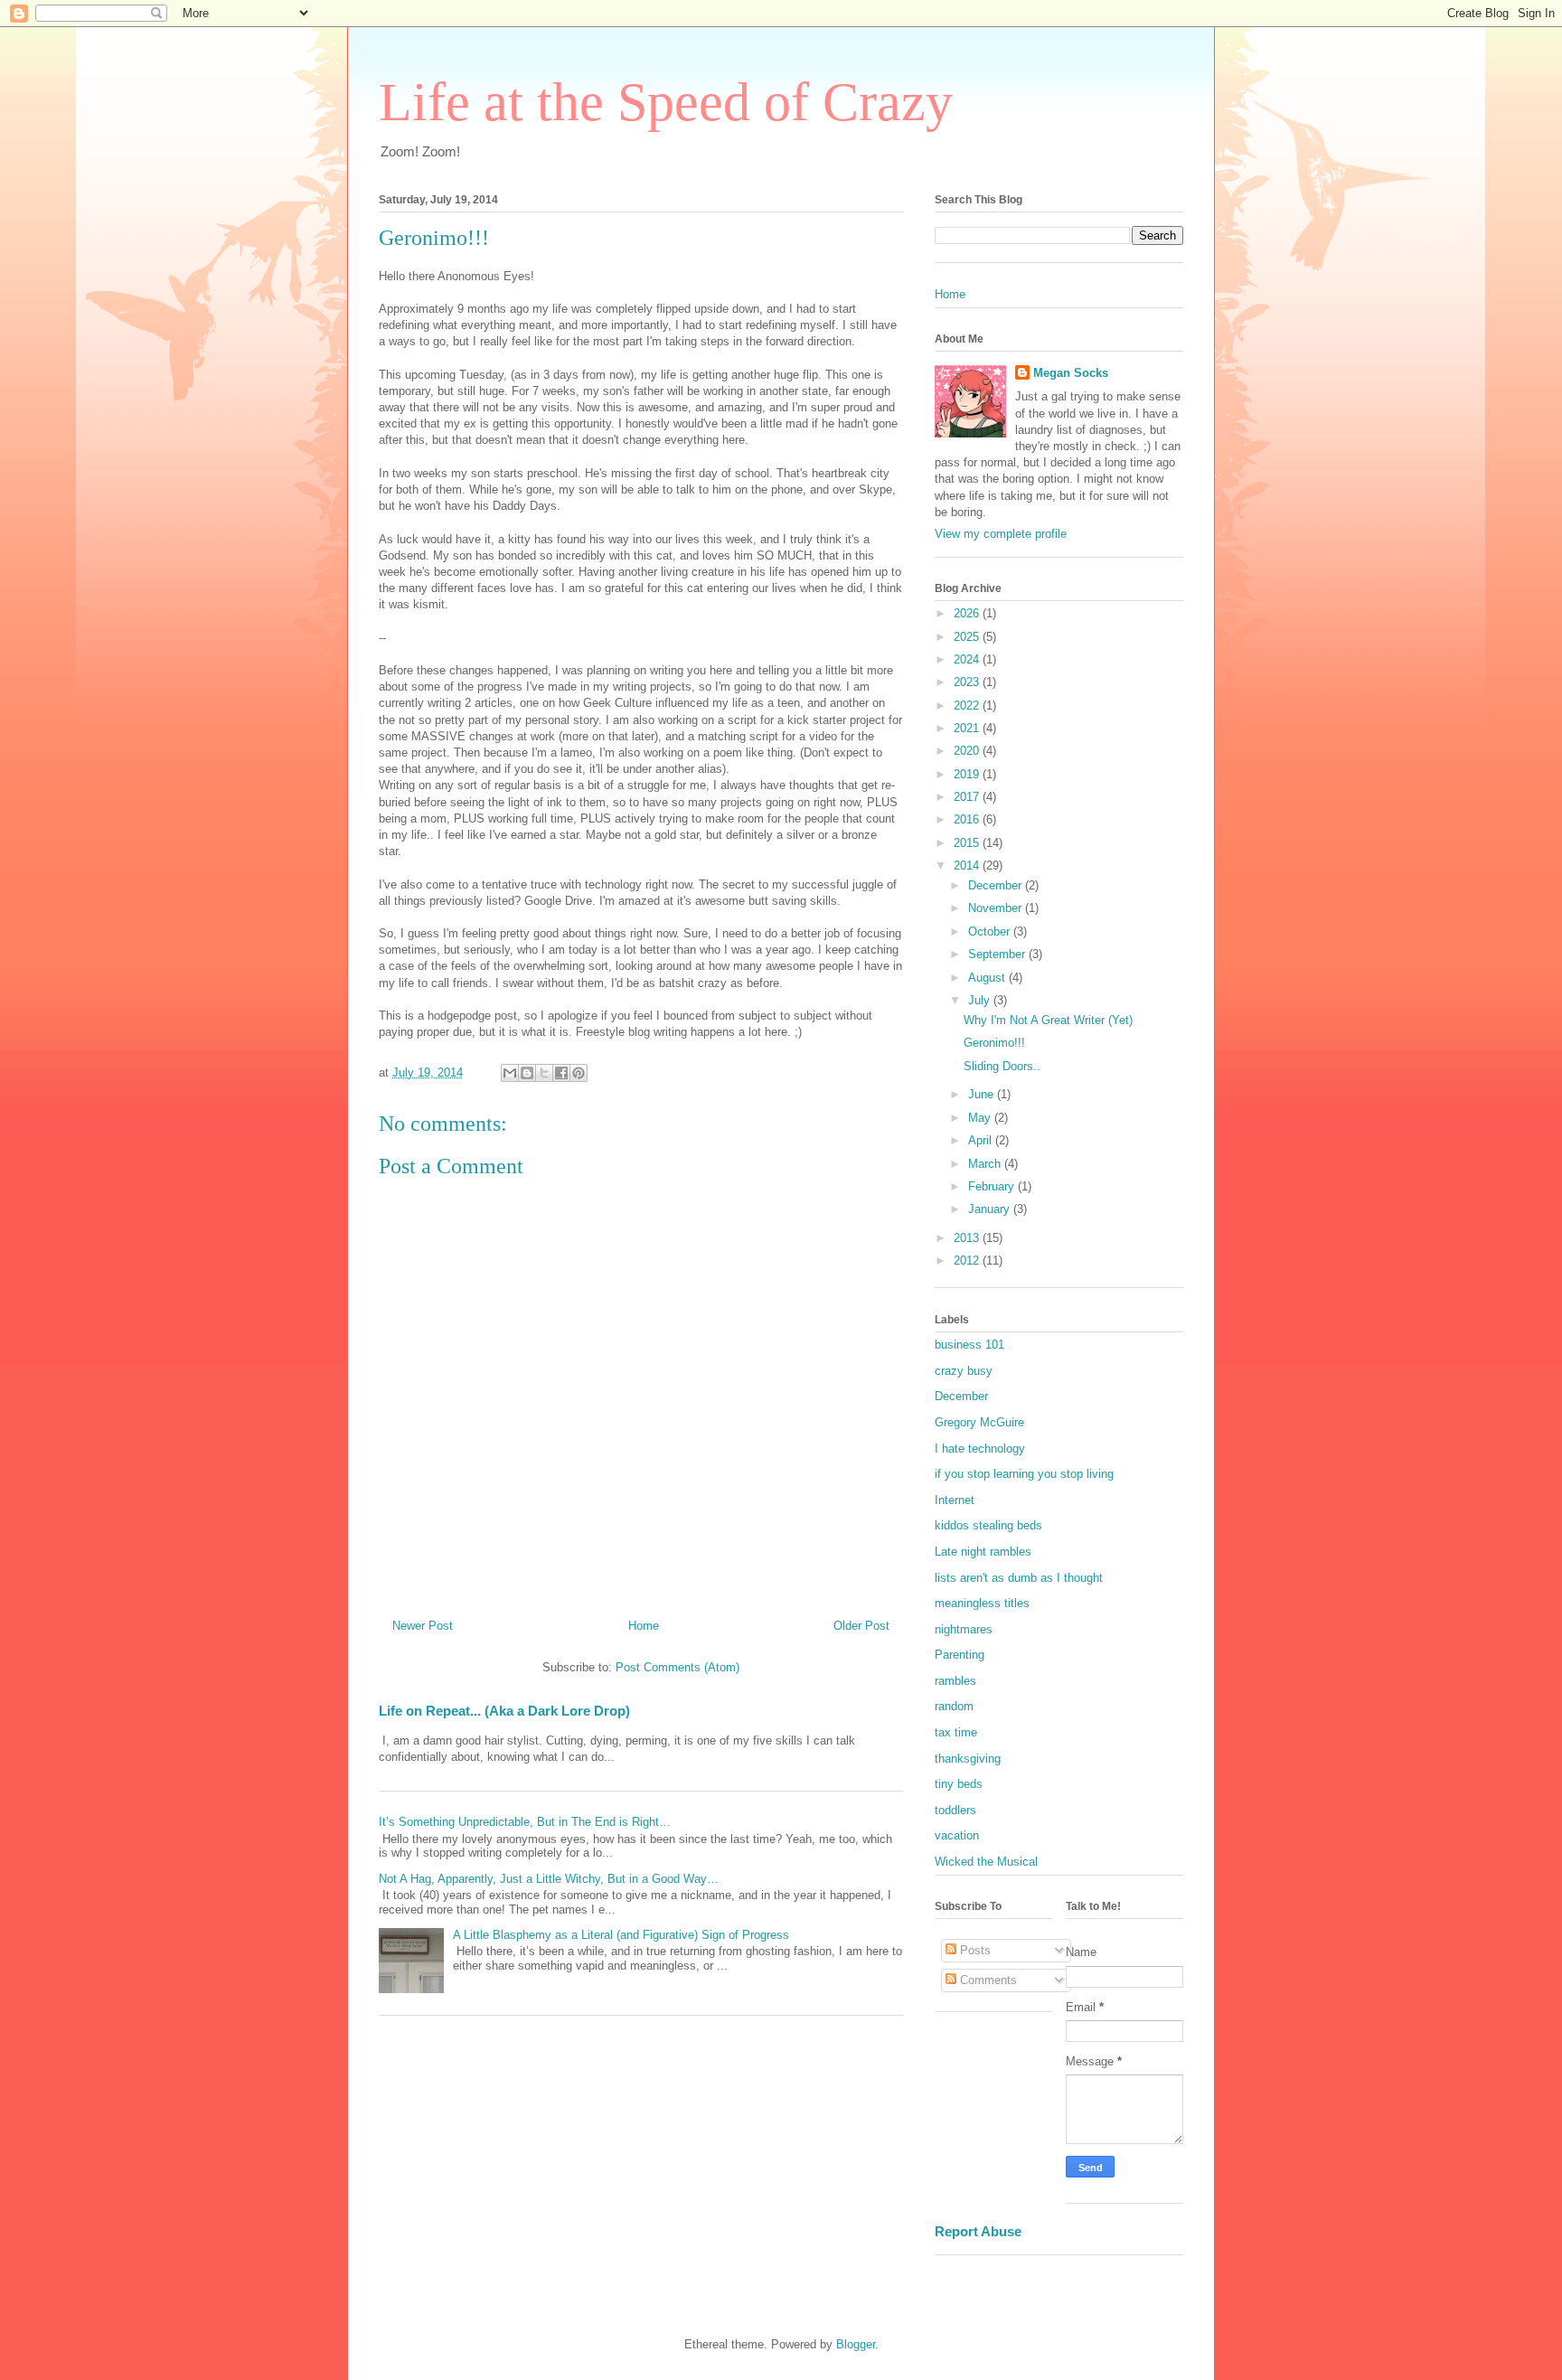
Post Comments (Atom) (677, 1667)
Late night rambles (983, 1552)
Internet (955, 1500)
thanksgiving (968, 1759)
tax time (956, 1732)
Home (644, 1626)
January (991, 1209)
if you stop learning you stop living (1024, 1474)
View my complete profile (1001, 534)
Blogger (856, 2344)
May (981, 1118)
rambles (955, 1681)
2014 (968, 865)
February (993, 1186)
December (997, 885)
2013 (968, 1238)
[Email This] (510, 1073)
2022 (968, 706)
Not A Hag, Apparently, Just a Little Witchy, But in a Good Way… (549, 1879)
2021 (968, 728)
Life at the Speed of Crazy (666, 102)
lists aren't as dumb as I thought (1019, 1578)
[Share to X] (544, 1073)
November (997, 908)
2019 (968, 774)
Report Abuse (978, 2231)
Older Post (861, 1626)
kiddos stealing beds (988, 1525)
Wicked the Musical (986, 1862)
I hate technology (980, 1449)
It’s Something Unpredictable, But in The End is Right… (525, 1822)
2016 (968, 819)
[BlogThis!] (527, 1073)
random (954, 1706)
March (986, 1164)
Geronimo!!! (994, 1043)
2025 (968, 637)
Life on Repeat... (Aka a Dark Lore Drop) (504, 1711)
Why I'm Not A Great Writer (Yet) (1048, 1020)
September (998, 954)
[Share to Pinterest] (579, 1073)
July (981, 1000)
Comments (987, 1980)
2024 (968, 659)
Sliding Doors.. (1002, 1066)
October (991, 931)
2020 (968, 751)
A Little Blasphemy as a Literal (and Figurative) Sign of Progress (621, 1935)
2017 (968, 797)
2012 (968, 1261)
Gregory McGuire (979, 1422)
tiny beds (959, 1784)
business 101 (969, 1345)
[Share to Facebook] (561, 1073)
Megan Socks (1071, 373)
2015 (968, 843)
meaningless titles (982, 1603)
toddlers (955, 1810)
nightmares (964, 1629)
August (988, 978)
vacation (957, 1835)
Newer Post (423, 1626)
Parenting (960, 1655)
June (983, 1094)
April (982, 1140)
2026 (968, 613)
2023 (968, 682)
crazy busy (964, 1371)
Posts (974, 1950)
